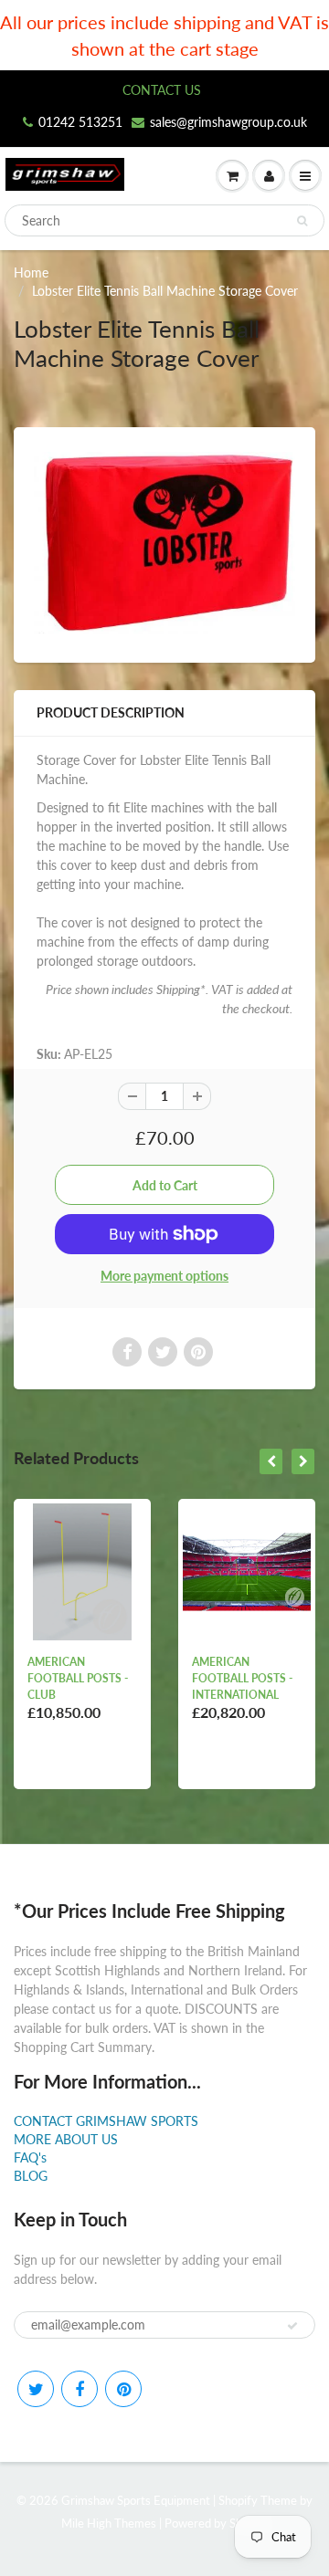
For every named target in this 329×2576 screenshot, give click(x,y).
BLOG (31, 2176)
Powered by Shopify (217, 2523)
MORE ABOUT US (66, 2139)
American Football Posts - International (242, 1678)
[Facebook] (80, 2389)
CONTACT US (162, 90)
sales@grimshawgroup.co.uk (228, 122)
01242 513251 (80, 122)
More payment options (164, 1276)
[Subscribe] (292, 2326)
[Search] (302, 221)
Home (31, 272)
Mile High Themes (109, 2523)
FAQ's (30, 2157)
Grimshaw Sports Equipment (136, 2500)
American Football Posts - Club (78, 1678)
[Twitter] (36, 2389)
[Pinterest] (123, 2389)
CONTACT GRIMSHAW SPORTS (106, 2121)
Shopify (238, 2500)
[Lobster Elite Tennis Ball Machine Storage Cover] (164, 543)
